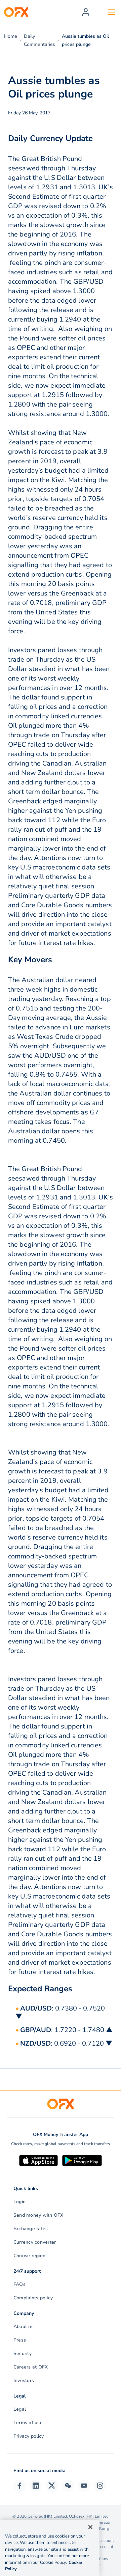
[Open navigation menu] (111, 12)
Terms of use (28, 2423)
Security (23, 2353)
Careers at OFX (31, 2367)
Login (19, 2202)
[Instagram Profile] (100, 2486)
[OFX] (16, 12)
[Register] (86, 12)
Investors (24, 2380)
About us (24, 2326)
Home (11, 36)
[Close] (90, 2527)
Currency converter (35, 2242)
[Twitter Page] (52, 2486)
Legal (20, 2409)
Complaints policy (33, 2298)
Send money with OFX (38, 2215)
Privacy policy (29, 2436)
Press (20, 2340)
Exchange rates (31, 2229)
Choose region (29, 2256)
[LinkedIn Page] (36, 2486)
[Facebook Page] (19, 2486)
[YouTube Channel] (84, 2486)
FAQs (19, 2284)
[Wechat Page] (68, 2486)
